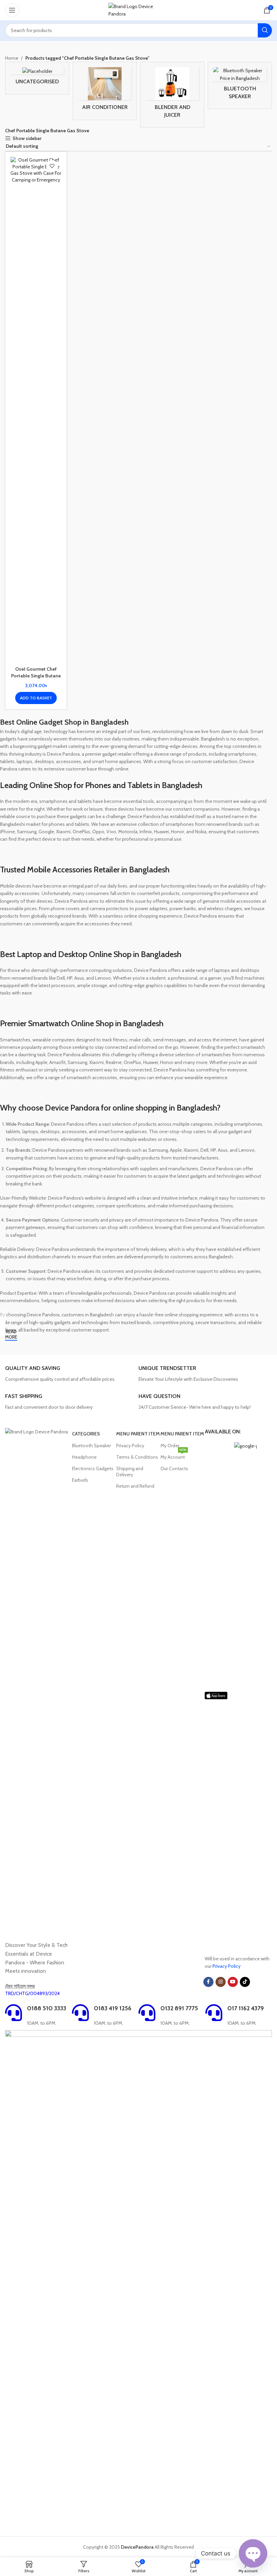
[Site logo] (139, 9)
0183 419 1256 (113, 2008)
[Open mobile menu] (12, 10)
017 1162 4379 (246, 2008)
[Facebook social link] (208, 1982)
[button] (36, 698)
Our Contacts (174, 1468)
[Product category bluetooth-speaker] (240, 85)
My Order (170, 1446)
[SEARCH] (265, 30)
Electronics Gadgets (93, 1468)
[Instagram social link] (221, 1982)
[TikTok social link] (245, 1982)
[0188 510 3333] (14, 2013)
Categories (86, 1434)
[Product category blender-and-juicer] (172, 95)
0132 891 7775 (179, 2008)
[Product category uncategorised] (37, 78)
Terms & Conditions (137, 1457)
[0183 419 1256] (80, 2013)
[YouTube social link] (233, 1982)
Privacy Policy (130, 1446)
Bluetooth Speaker (91, 1446)
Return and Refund (135, 1486)
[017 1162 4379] (214, 2013)
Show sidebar (27, 138)
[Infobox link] (69, 1374)
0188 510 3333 (47, 2008)
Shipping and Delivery (130, 1472)
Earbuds (80, 1480)
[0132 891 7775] (147, 2013)
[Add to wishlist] (52, 166)
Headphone (84, 1457)
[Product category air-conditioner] (105, 91)
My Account (173, 1456)
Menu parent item (138, 1434)
